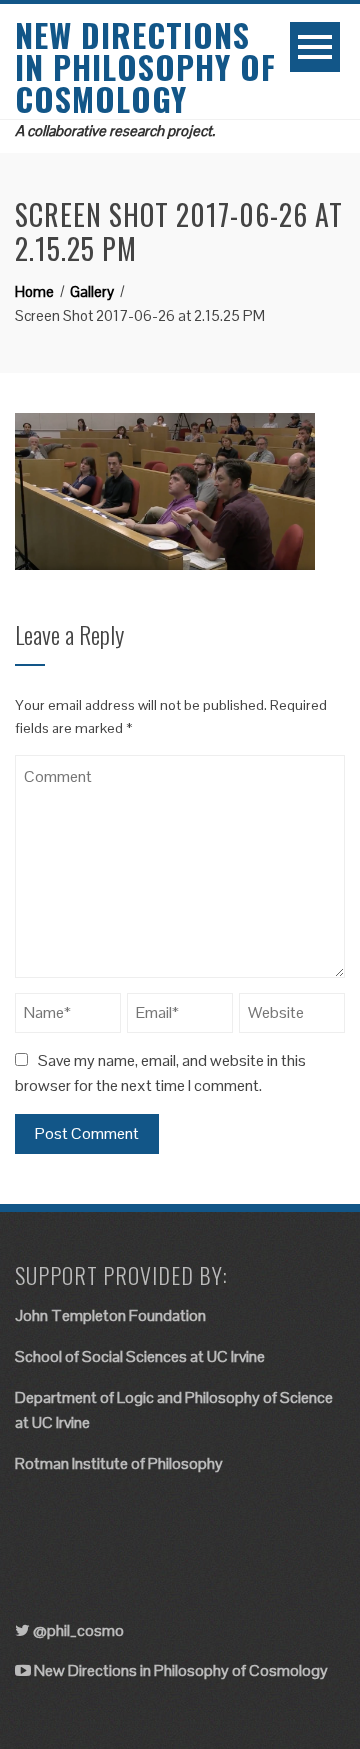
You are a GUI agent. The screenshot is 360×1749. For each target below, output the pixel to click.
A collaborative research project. (115, 130)
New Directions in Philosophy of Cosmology (145, 66)
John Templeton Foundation (110, 1315)
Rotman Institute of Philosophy (119, 1463)
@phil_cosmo (78, 1630)
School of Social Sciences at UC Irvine (140, 1356)
